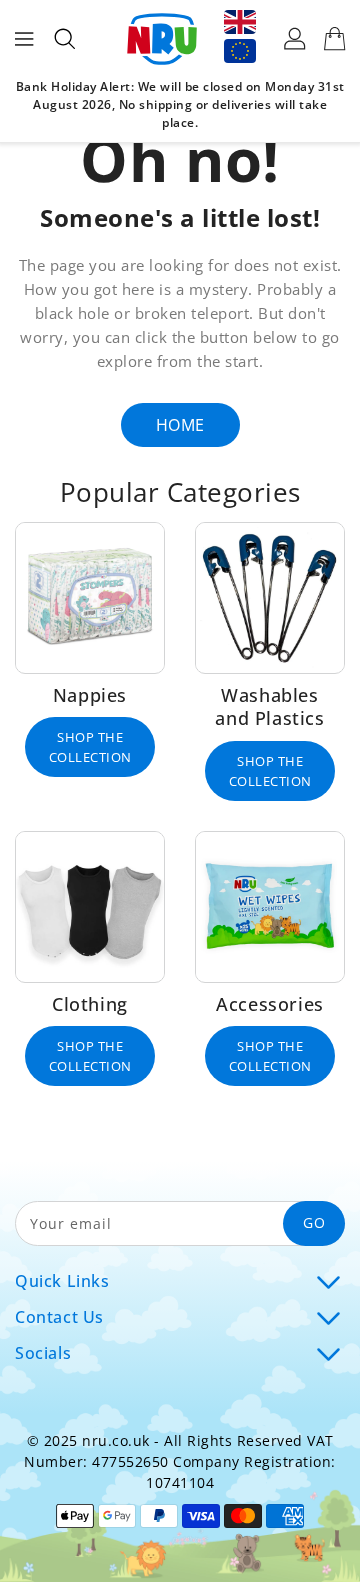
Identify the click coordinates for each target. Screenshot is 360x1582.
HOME (180, 425)
